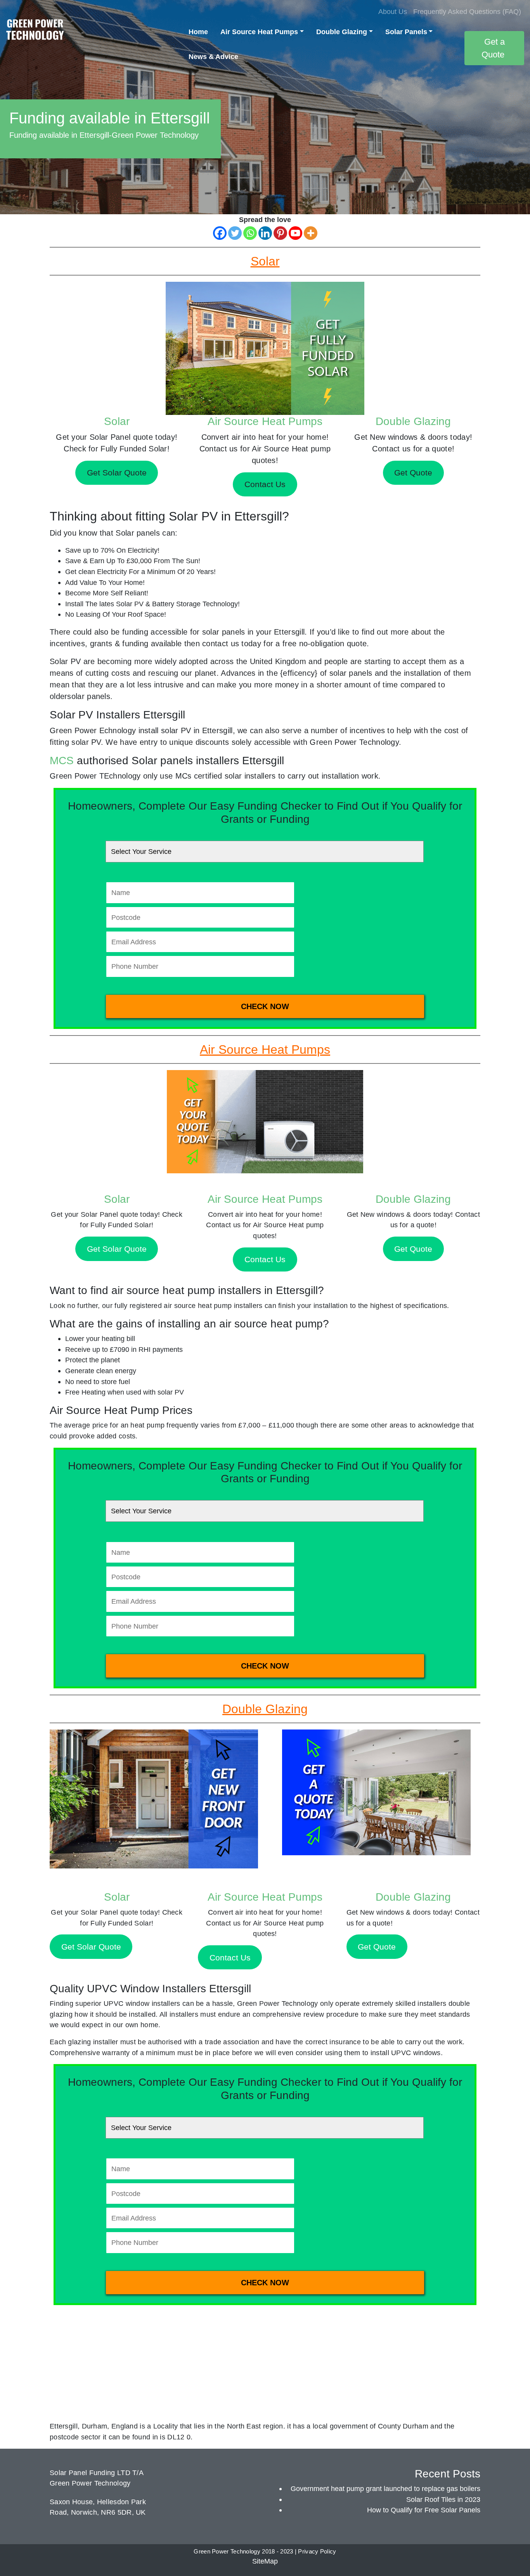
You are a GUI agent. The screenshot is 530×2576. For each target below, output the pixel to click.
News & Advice (213, 56)
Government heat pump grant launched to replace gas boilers (385, 2488)
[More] (311, 233)
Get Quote (413, 1249)
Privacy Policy (317, 2552)
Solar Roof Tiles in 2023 (443, 2499)
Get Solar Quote (117, 1249)
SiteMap (265, 2561)
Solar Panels (406, 32)
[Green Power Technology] (35, 32)
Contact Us (265, 1259)
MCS (62, 761)
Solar (117, 421)
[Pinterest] (280, 233)
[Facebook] (220, 233)
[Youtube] (295, 233)
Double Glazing (342, 32)
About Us (393, 11)
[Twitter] (235, 233)
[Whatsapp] (250, 233)
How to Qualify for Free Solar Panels (424, 2510)
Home (198, 32)
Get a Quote (493, 48)
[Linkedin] (265, 233)
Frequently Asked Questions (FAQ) (467, 11)
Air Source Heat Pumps (259, 32)
